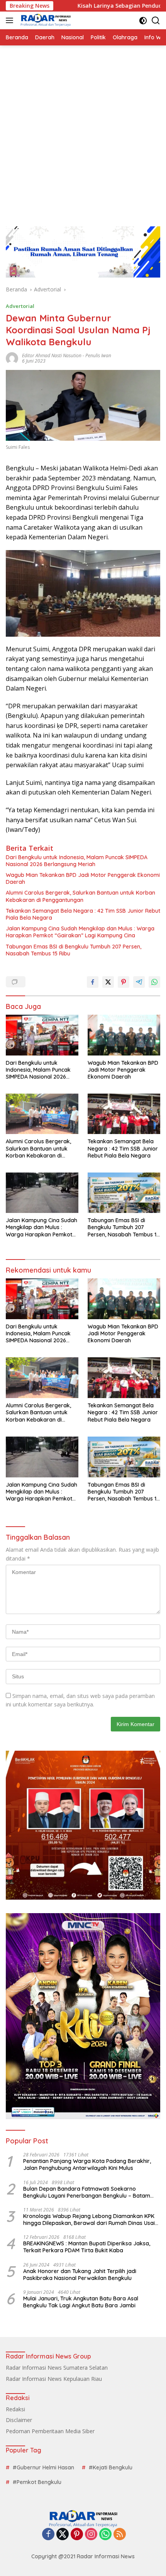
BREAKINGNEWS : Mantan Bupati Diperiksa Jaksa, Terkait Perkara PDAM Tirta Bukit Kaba (87, 2247)
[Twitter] (63, 2535)
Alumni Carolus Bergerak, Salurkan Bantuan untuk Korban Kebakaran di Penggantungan (80, 896)
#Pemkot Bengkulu (37, 2482)
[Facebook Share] (93, 982)
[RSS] (120, 2535)
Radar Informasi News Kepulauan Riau (54, 2379)
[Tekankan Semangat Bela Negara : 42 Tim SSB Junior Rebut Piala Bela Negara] (124, 1114)
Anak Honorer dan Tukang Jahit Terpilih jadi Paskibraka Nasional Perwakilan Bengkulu (80, 2275)
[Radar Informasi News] (45, 20)
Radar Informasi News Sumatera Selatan (57, 2368)
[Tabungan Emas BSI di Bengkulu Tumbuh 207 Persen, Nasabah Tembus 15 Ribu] (124, 1193)
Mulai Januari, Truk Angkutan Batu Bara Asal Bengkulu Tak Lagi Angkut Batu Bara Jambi (81, 2302)
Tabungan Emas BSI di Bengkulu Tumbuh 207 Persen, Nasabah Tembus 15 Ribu (74, 950)
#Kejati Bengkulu (111, 2467)
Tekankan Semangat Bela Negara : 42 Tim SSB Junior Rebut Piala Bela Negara (83, 914)
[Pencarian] (156, 21)
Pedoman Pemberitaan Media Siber (50, 2431)
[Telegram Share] (139, 982)
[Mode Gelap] (143, 21)
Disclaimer (19, 2420)
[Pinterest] (77, 2535)
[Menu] (11, 20)
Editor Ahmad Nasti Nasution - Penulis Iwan (67, 355)
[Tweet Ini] (108, 982)
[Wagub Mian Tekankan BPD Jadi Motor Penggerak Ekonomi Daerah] (124, 1035)
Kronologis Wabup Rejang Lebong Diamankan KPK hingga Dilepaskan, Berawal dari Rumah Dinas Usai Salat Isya (89, 2220)
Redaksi (15, 2409)
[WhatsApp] (105, 2535)
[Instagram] (91, 2535)
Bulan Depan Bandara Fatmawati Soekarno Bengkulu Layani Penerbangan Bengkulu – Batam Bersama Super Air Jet (87, 2192)
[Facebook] (48, 2535)
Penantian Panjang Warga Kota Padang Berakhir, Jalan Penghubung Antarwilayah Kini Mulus (87, 2165)
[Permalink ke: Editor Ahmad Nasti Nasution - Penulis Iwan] (12, 357)
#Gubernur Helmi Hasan (43, 2467)
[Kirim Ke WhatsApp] (154, 982)
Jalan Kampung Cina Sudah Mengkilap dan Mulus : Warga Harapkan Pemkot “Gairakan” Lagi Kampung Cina (80, 932)
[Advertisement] (83, 132)
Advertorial (20, 306)
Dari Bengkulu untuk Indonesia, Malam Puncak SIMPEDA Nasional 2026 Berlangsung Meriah (77, 861)
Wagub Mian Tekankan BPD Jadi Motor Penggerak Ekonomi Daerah (83, 878)
